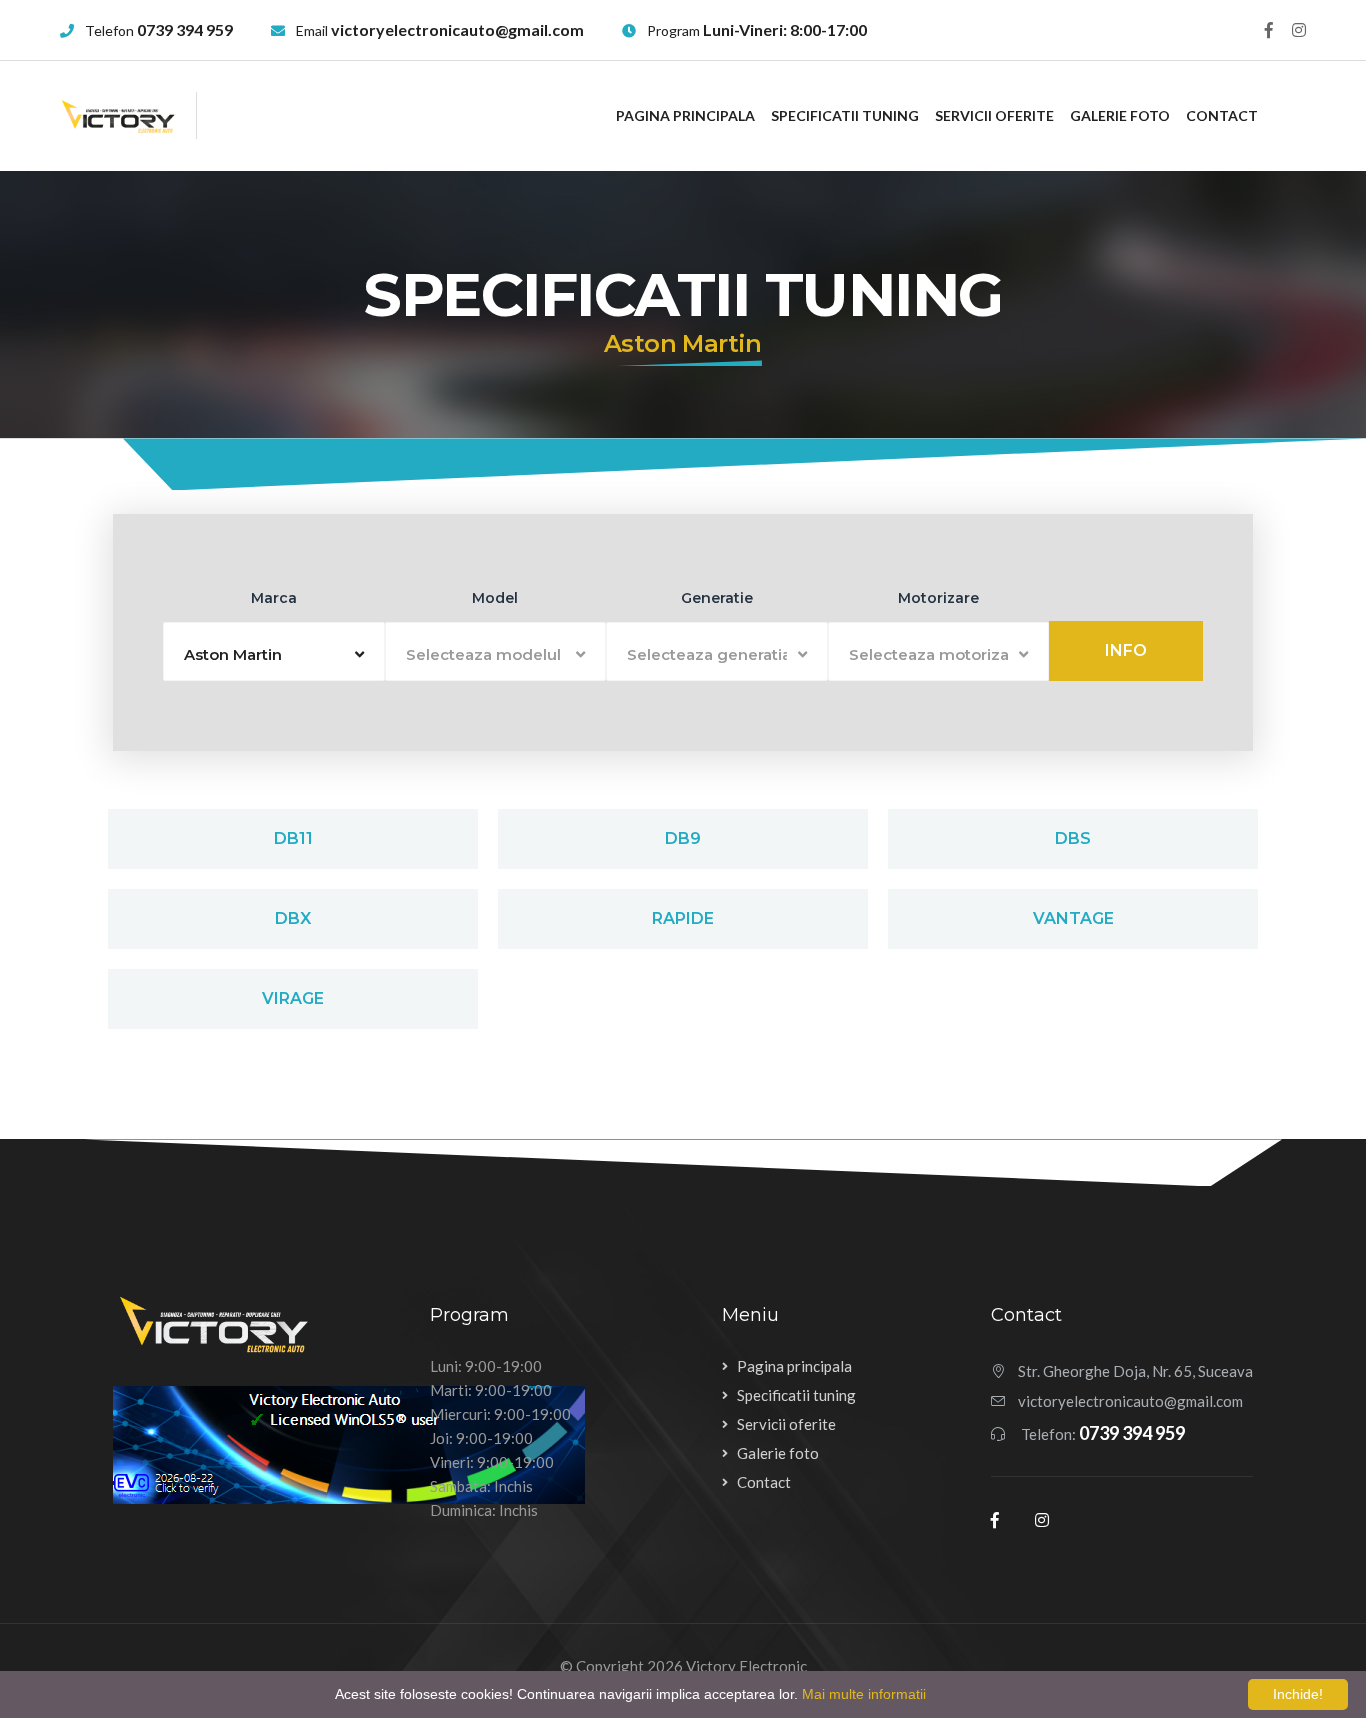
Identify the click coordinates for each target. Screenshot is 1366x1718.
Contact (1222, 115)
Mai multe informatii (864, 1694)
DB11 (293, 838)
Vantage (1073, 918)
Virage (293, 998)
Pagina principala (685, 115)
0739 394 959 (185, 29)
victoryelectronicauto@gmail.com (457, 29)
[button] (274, 651)
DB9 (683, 838)
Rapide (683, 918)
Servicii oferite (994, 115)
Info (1126, 650)
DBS (1073, 838)
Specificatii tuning (845, 115)
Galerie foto (1120, 115)
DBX (293, 918)
